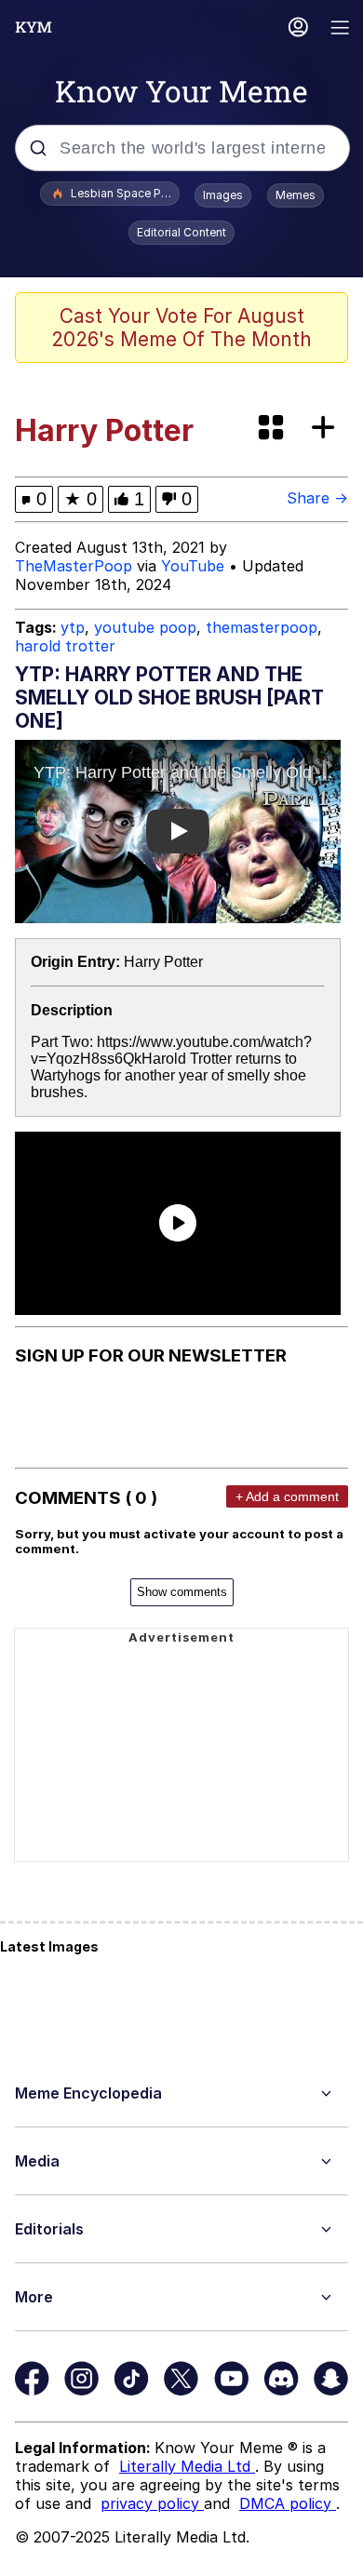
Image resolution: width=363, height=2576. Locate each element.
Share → (317, 498)
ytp (73, 627)
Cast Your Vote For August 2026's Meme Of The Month (181, 328)
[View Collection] (273, 429)
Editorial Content (181, 232)
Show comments (182, 1592)
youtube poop (145, 627)
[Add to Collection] (327, 429)
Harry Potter (163, 962)
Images (223, 195)
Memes (296, 195)
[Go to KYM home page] (34, 27)
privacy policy (152, 2503)
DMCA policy (288, 2503)
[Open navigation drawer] (341, 29)
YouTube (193, 566)
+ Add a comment (287, 1496)
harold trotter (65, 646)
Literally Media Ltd (187, 2466)
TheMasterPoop (74, 566)
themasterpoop (262, 627)
